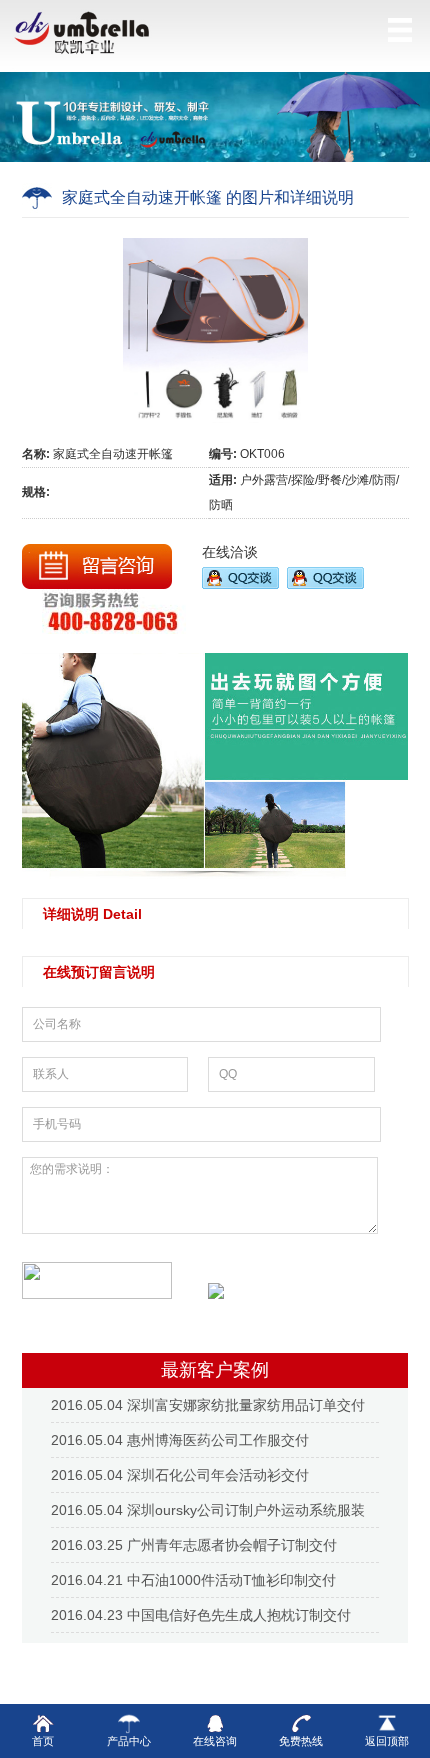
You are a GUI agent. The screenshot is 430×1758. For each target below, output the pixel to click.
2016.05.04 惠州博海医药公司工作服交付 (180, 1440)
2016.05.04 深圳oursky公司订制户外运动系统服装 (208, 1510)
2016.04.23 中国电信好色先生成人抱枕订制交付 (201, 1615)
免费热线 (301, 1741)
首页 (43, 1741)
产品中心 (129, 1741)
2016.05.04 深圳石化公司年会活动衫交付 (180, 1475)
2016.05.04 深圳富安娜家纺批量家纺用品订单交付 (208, 1405)
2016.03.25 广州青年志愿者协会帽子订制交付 (194, 1545)
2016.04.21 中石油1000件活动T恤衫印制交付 (193, 1580)
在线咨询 (215, 1741)
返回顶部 (387, 1741)
